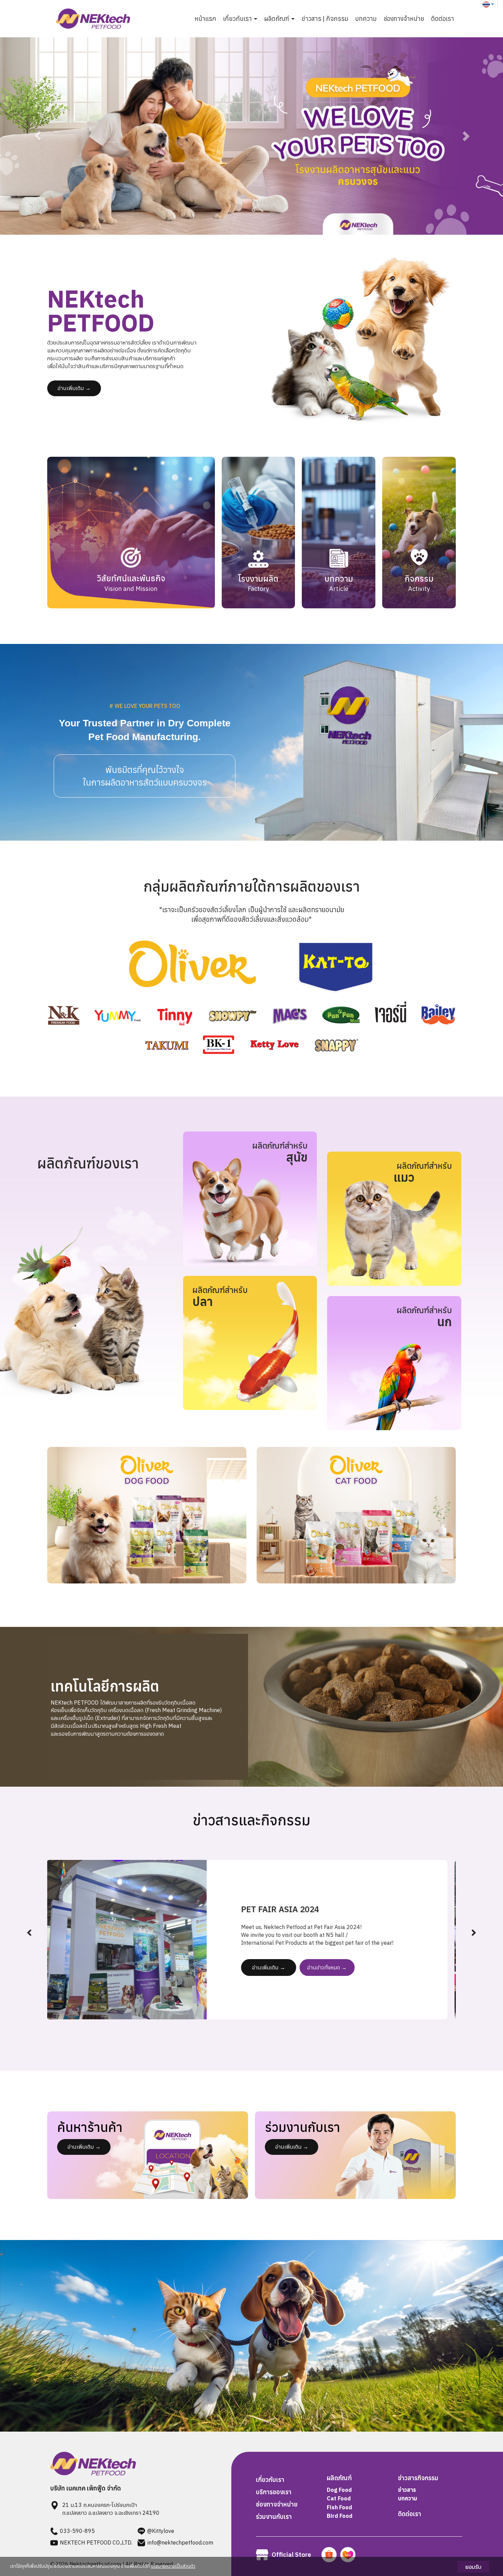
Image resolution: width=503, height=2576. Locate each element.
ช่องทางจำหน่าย (404, 19)
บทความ (366, 19)
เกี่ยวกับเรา (270, 2480)
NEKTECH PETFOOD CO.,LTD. (96, 2542)
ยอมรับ (473, 2567)
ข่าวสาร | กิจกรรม (325, 19)
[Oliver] (147, 1515)
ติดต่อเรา (443, 19)
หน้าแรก (205, 19)
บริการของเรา (274, 2492)
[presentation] (29, 1933)
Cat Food (339, 2498)
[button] (38, 136)
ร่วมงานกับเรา (274, 2517)
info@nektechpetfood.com (180, 2542)
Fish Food (339, 2507)
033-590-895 (77, 2531)
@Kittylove (161, 2531)
